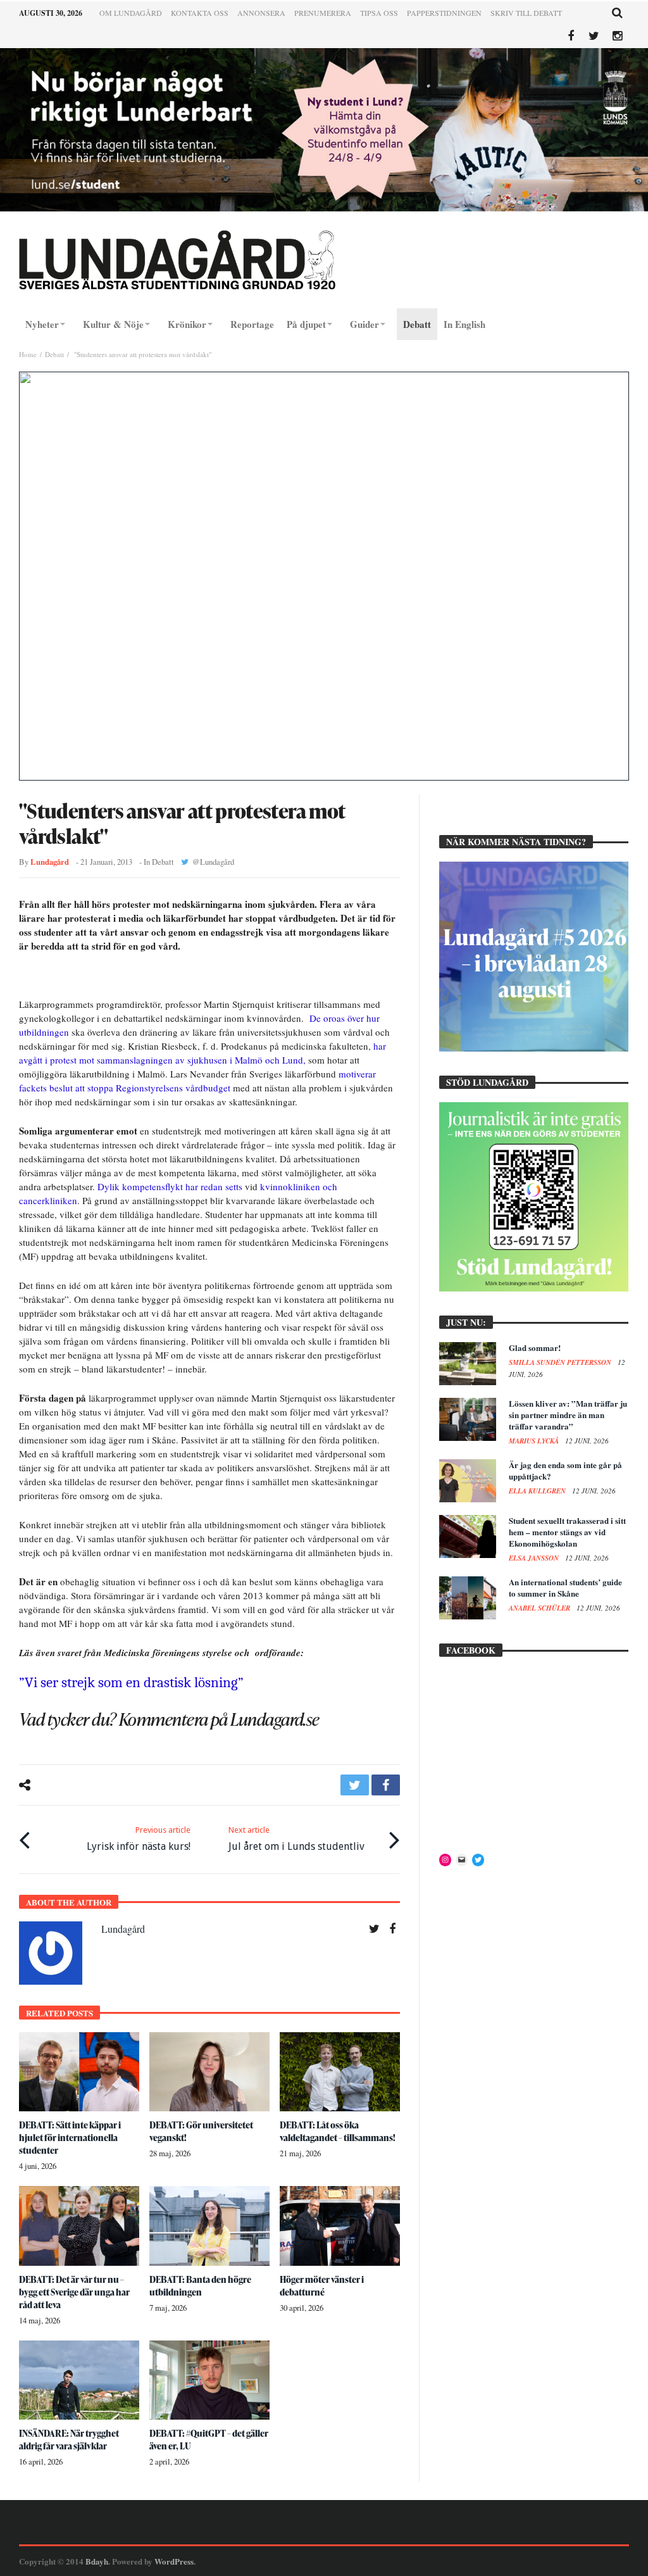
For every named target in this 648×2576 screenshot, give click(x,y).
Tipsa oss (379, 13)
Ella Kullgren (538, 1491)
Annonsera (261, 13)
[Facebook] (570, 36)
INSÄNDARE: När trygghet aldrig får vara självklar (69, 2440)
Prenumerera (323, 13)
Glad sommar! (535, 1348)
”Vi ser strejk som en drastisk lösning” (131, 1682)
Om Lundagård (131, 13)
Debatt (54, 354)
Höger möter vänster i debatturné (322, 2286)
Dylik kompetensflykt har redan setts (170, 1186)
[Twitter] (594, 36)
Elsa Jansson (535, 1558)
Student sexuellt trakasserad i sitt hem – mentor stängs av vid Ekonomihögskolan (567, 1532)
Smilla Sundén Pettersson (561, 1362)
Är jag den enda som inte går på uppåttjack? (565, 1470)
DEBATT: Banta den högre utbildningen (200, 2286)
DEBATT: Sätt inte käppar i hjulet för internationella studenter (70, 2138)
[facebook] (386, 1785)
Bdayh (97, 2561)
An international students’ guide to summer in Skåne (565, 1587)
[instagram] (617, 36)
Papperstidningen (444, 13)
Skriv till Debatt (526, 13)
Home (28, 354)
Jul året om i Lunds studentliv (296, 1839)
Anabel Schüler (540, 1608)
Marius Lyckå (535, 1441)
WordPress (174, 2561)
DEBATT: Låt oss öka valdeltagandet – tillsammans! (338, 2131)
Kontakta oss (200, 13)
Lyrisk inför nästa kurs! (139, 1839)
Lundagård (50, 862)
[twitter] (355, 1785)
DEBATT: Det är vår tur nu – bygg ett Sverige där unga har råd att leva (74, 2292)
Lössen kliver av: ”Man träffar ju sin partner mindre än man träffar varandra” (568, 1415)
